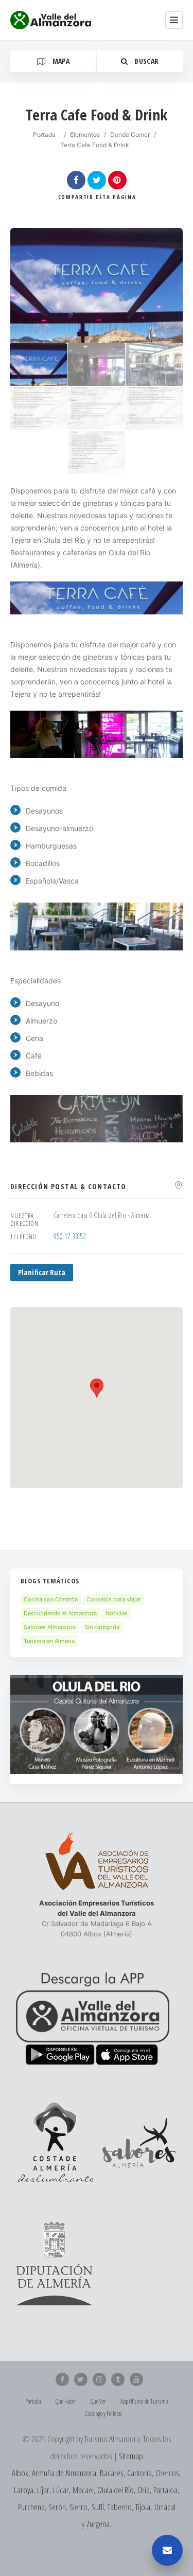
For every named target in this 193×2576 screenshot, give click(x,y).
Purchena (31, 2507)
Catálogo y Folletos (103, 2414)
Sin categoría (102, 1627)
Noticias (117, 1613)
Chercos (167, 2473)
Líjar (43, 2490)
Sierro (78, 2507)
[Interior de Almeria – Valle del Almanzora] (51, 20)
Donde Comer (130, 135)
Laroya (24, 2490)
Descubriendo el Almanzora (60, 1613)
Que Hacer (66, 2401)
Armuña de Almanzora (64, 2473)
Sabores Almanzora (50, 1627)
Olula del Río (116, 2490)
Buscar (146, 61)
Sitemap (131, 2456)
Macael (83, 2490)
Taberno (120, 2507)
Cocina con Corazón (51, 1599)
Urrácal (165, 2507)
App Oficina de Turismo (144, 2401)
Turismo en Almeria (49, 1641)
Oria (144, 2490)
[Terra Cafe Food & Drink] (38, 365)
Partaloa (165, 2490)
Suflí (98, 2507)
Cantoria (139, 2473)
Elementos (85, 135)
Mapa (60, 61)
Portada (44, 135)
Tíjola (143, 2507)
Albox (20, 2473)
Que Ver (98, 2401)
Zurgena (98, 2524)
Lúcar (61, 2490)
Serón (57, 2507)
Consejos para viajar (114, 1599)
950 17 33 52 (70, 1236)
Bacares (112, 2473)
